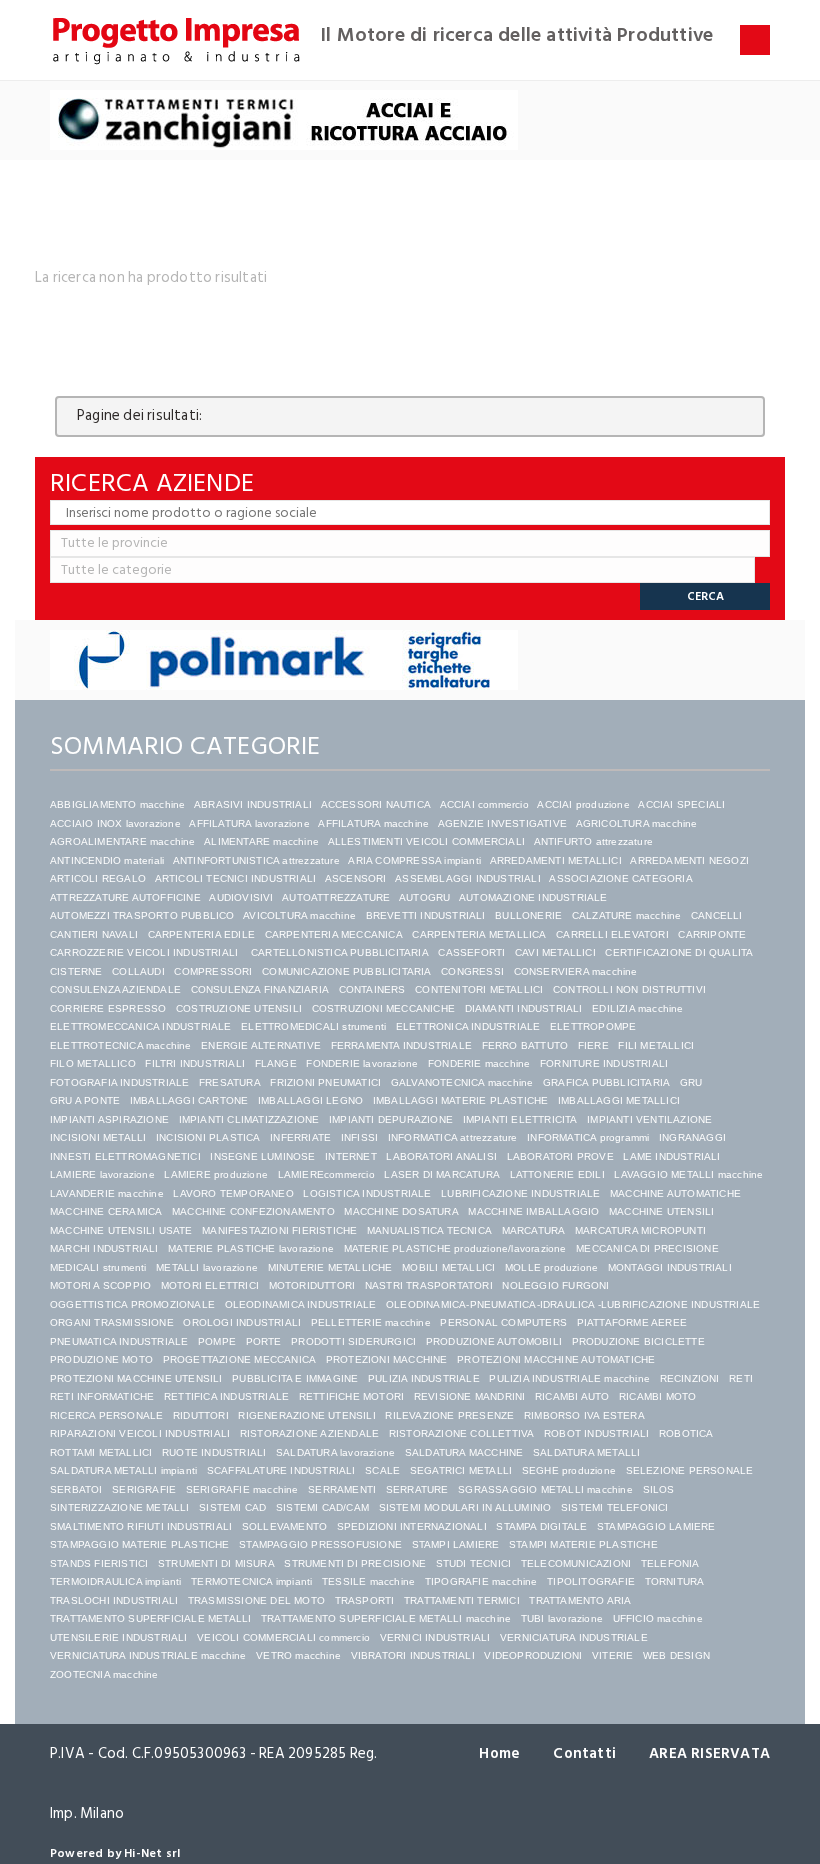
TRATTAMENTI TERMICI (462, 1600)
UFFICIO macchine (658, 1618)
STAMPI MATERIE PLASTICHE (583, 1544)
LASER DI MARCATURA (442, 1174)
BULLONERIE (528, 915)
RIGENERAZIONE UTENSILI (306, 1415)
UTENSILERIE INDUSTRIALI (119, 1637)
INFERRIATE (300, 1137)
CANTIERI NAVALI (94, 934)
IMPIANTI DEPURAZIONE (391, 1119)
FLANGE (276, 1063)
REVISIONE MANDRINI (470, 1396)
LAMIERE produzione (216, 1174)
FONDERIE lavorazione (362, 1063)
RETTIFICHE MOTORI (351, 1396)
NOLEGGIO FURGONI (555, 1285)
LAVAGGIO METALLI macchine (688, 1174)
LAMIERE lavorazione (102, 1174)
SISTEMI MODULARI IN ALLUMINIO (465, 1507)
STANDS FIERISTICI (99, 1563)
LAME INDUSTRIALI (671, 1156)
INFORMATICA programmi (588, 1137)
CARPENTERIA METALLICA (479, 934)
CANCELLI (717, 915)
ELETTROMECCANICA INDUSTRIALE (141, 1026)
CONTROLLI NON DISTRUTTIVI (629, 989)
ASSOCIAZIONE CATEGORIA (620, 878)
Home (499, 1753)
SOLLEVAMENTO (284, 1526)
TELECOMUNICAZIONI (576, 1563)
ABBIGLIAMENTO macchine (117, 804)
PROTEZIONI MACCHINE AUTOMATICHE (556, 1359)
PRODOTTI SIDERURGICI (353, 1341)
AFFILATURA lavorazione (249, 823)
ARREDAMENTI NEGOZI (689, 860)
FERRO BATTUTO (525, 1045)
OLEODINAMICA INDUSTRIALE (301, 1304)
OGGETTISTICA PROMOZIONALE (132, 1304)
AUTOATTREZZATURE (336, 897)
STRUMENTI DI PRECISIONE (355, 1563)
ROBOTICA (686, 1433)
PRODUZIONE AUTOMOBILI (494, 1341)
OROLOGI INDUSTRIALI (242, 1322)
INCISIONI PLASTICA (208, 1137)
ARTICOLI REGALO (98, 878)
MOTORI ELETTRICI (210, 1285)
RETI (741, 1378)
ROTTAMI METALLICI (101, 1452)
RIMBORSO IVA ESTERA (584, 1415)
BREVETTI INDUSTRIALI (426, 915)
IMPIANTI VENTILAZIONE (649, 1119)
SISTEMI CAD (232, 1507)
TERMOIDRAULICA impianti (116, 1581)
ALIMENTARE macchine (261, 841)
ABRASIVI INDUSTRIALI (253, 804)
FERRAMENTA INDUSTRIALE (401, 1045)
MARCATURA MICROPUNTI (640, 1230)
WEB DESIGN (676, 1655)
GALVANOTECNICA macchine (462, 1082)
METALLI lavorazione (207, 1267)
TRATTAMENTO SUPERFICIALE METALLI (150, 1618)
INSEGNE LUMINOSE (262, 1156)
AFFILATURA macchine (373, 823)
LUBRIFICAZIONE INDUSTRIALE (520, 1193)
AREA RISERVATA (709, 1753)
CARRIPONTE (712, 934)
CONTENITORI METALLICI (479, 989)
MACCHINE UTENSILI (661, 1211)
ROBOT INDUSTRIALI (596, 1433)
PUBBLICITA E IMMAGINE (295, 1378)
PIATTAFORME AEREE (632, 1322)
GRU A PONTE (85, 1100)
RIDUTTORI (201, 1415)
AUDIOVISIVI (241, 897)
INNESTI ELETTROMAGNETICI (125, 1156)
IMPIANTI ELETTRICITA (520, 1119)
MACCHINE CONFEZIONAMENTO (253, 1211)
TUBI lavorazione (562, 1618)
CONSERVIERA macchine (576, 971)
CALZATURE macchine (627, 915)
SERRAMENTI (342, 1489)
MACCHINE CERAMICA (106, 1211)
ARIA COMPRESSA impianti (414, 860)
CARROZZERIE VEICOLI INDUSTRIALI (145, 952)
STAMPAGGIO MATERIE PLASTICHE (140, 1544)
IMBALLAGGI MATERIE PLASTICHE (461, 1100)
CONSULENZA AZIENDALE (115, 989)
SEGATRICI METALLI (461, 1470)
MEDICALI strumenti (98, 1267)
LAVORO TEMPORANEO (233, 1193)
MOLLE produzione (551, 1267)
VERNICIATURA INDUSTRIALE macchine (148, 1655)
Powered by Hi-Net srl (115, 1853)
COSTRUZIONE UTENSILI (239, 1008)
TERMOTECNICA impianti (251, 1581)
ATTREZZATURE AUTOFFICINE (125, 897)
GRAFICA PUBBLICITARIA (606, 1082)
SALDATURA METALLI (586, 1452)
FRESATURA (230, 1082)
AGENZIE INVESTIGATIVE (502, 823)
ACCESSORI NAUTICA (376, 804)
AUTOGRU (424, 897)
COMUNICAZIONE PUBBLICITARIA (346, 971)
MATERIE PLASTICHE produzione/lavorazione (455, 1248)
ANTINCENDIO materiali (107, 860)
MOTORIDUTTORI (312, 1285)
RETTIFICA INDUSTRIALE (226, 1396)
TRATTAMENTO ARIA (580, 1600)
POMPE (217, 1341)
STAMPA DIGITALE (541, 1526)
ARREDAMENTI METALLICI (556, 860)
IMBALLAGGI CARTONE (189, 1100)
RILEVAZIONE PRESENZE (449, 1415)
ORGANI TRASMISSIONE (112, 1322)
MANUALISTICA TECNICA (429, 1230)
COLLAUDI (138, 971)
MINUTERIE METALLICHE (330, 1267)
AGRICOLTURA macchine (637, 823)
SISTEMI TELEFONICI (615, 1507)
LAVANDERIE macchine (107, 1193)
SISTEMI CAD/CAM (322, 1507)
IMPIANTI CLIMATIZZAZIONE (249, 1119)
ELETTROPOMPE (593, 1026)
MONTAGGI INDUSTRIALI (670, 1267)
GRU (691, 1082)
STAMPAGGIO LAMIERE (656, 1526)
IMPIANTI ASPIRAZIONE (109, 1119)
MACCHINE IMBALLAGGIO (533, 1211)
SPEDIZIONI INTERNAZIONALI (412, 1526)
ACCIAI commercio (484, 804)
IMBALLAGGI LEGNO (310, 1100)
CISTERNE (76, 971)
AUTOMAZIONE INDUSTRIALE (533, 897)
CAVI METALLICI (555, 952)
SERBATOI (76, 1489)
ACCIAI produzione (583, 804)
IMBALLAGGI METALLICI (619, 1100)
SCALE (382, 1470)
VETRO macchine (298, 1655)
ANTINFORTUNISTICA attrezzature (256, 860)
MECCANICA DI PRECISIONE (647, 1248)
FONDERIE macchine (479, 1063)
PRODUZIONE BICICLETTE (638, 1341)
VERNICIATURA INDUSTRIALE (574, 1637)
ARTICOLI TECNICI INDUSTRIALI (236, 878)
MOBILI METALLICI (448, 1267)
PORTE (264, 1341)
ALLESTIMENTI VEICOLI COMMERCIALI (426, 841)
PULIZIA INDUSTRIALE (424, 1378)
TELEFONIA (670, 1563)
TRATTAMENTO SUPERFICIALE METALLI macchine (386, 1618)
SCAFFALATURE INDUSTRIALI (281, 1470)
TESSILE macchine (368, 1581)
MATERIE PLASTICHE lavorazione (251, 1248)
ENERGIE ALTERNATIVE (261, 1045)
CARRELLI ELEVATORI (612, 934)
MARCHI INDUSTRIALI (104, 1248)
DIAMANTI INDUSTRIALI (524, 1008)
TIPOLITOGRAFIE (591, 1581)
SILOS (659, 1489)
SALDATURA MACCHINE (464, 1452)
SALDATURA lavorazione (335, 1452)
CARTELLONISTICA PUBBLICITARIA (340, 952)
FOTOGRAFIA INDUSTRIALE (119, 1082)
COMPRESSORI (213, 971)
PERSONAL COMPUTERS (503, 1322)
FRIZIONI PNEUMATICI (325, 1082)
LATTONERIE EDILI (557, 1174)
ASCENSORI (356, 878)
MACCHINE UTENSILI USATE (121, 1230)
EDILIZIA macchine (637, 1008)
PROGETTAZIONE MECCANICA (240, 1359)
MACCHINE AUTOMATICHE (675, 1193)
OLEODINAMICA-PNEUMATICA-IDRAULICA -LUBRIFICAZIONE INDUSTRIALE (573, 1304)
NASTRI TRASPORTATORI (429, 1285)
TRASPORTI (365, 1600)
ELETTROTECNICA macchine (121, 1045)
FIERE (593, 1045)
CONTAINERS (372, 989)
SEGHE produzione (569, 1470)
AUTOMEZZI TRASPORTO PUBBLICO (142, 915)
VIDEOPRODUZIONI (533, 1655)
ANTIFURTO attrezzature (593, 841)
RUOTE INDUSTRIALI (214, 1452)
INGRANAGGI (692, 1137)
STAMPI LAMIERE (456, 1544)
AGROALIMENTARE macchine (123, 841)
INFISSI (359, 1137)
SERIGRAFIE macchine (242, 1489)
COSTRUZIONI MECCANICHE (383, 1008)
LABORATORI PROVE (560, 1156)
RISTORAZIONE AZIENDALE (309, 1433)
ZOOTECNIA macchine (104, 1674)
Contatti (584, 1753)
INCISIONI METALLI (98, 1137)
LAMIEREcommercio (326, 1174)
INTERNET (351, 1156)
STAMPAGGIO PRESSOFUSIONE (320, 1544)
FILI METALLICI (656, 1045)
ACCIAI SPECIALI (681, 804)
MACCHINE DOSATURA (401, 1211)
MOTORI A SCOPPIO (100, 1285)
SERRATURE (417, 1489)
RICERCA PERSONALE (106, 1415)
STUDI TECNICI (474, 1563)
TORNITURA (675, 1581)
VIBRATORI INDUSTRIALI (413, 1655)
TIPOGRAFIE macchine (481, 1581)
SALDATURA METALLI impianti (123, 1470)
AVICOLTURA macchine (299, 915)
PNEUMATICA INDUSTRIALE (119, 1341)
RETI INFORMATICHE (102, 1396)
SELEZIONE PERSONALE (690, 1470)
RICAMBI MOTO (657, 1396)
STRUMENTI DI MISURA (216, 1563)
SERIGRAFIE (144, 1489)
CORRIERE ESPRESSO (108, 1008)
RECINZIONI (690, 1378)
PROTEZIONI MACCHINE (387, 1359)
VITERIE (612, 1655)
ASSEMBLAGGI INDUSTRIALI (468, 878)
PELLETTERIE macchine (371, 1322)
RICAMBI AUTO (572, 1396)
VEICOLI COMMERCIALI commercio (283, 1637)
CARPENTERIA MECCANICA (334, 934)
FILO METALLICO (93, 1063)
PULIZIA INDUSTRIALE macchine (569, 1378)
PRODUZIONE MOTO (101, 1359)
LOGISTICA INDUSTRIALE (367, 1193)
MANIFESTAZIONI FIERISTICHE (279, 1230)
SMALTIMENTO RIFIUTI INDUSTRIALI (141, 1526)
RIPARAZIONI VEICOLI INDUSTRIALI (140, 1433)
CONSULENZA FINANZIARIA (260, 989)
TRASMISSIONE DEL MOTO (256, 1600)
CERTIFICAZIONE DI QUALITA (679, 952)
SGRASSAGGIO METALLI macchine (545, 1489)
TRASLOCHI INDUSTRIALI (114, 1600)
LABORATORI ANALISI (441, 1156)
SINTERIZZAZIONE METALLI (120, 1507)
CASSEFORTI (471, 952)
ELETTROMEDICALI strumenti (313, 1026)
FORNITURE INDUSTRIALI (604, 1063)
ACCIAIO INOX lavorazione (115, 823)
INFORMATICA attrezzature (453, 1137)
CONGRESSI (472, 971)
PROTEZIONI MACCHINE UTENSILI (136, 1378)
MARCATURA (534, 1230)
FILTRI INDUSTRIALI (195, 1063)
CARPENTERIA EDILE (201, 934)
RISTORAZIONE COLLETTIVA (462, 1433)
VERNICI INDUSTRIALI (435, 1637)
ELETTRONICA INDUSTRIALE (468, 1026)
